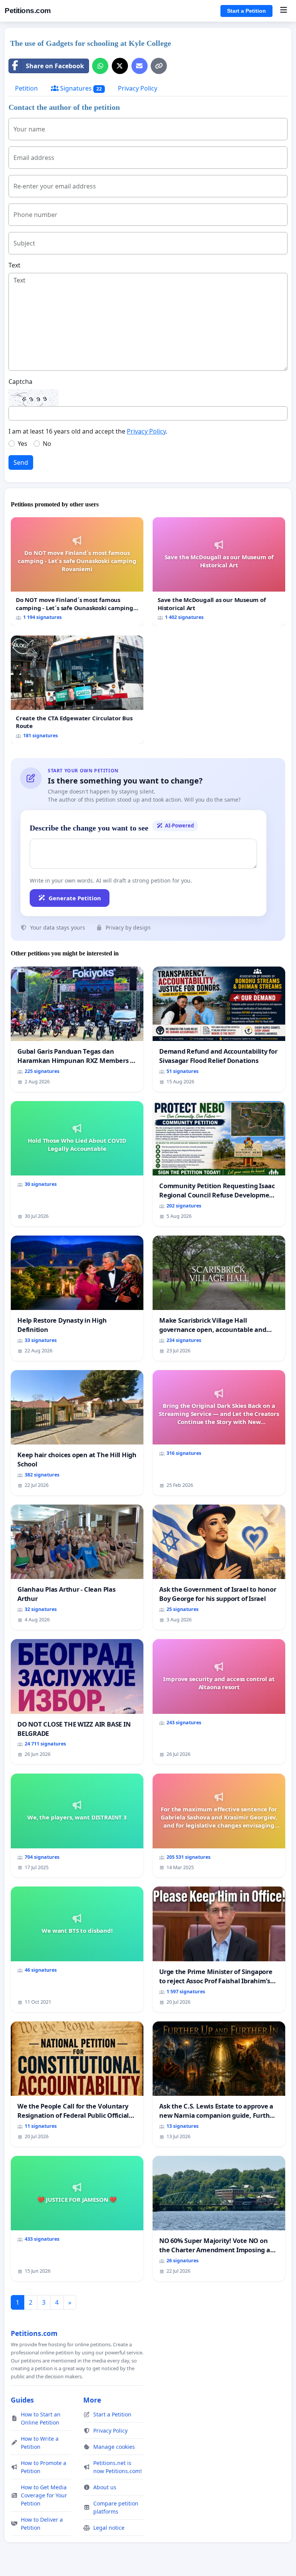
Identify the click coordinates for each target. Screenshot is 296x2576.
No (47, 444)
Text (14, 265)
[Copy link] (159, 66)
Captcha (20, 382)
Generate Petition (75, 898)
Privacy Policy (138, 88)
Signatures (80, 88)
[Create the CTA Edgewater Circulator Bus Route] (77, 690)
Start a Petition (246, 11)
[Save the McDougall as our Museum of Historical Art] (219, 572)
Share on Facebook (55, 66)
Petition (26, 88)
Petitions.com (28, 11)
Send (21, 462)
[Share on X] (120, 66)
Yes (23, 444)
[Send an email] (140, 66)
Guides (22, 2400)
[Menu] (283, 11)
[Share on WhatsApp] (100, 66)
